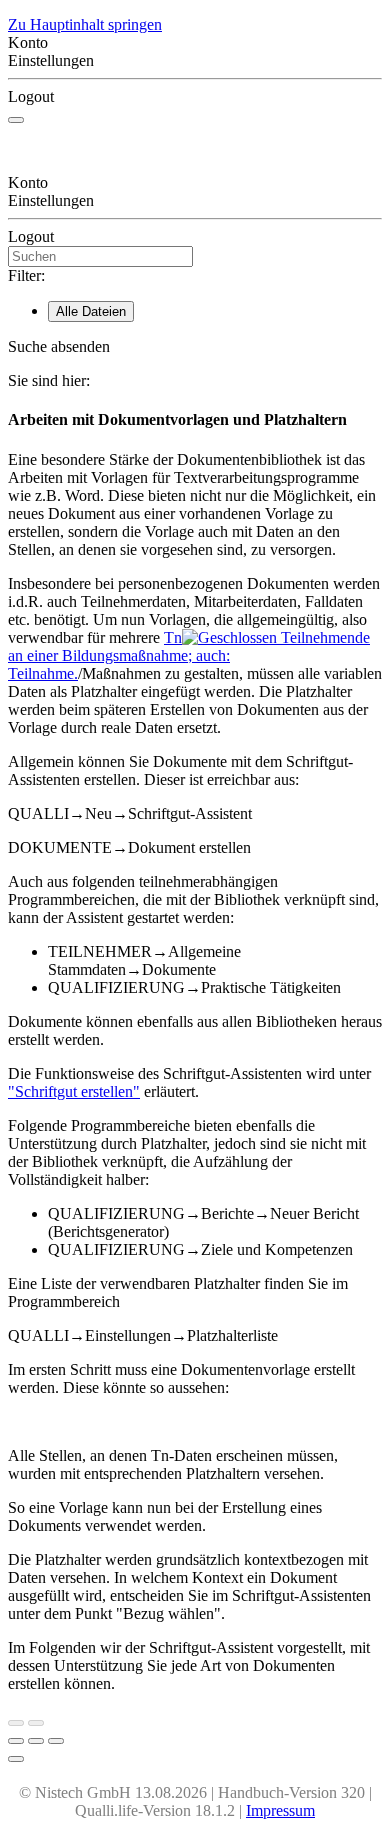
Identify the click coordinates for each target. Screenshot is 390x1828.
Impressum (280, 1810)
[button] (195, 347)
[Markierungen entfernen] (56, 1741)
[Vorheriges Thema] (16, 1723)
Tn (189, 655)
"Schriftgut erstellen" (74, 1091)
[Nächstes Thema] (36, 1723)
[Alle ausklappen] (36, 1741)
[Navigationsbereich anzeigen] (16, 120)
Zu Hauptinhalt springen (85, 24)
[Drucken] (16, 1741)
